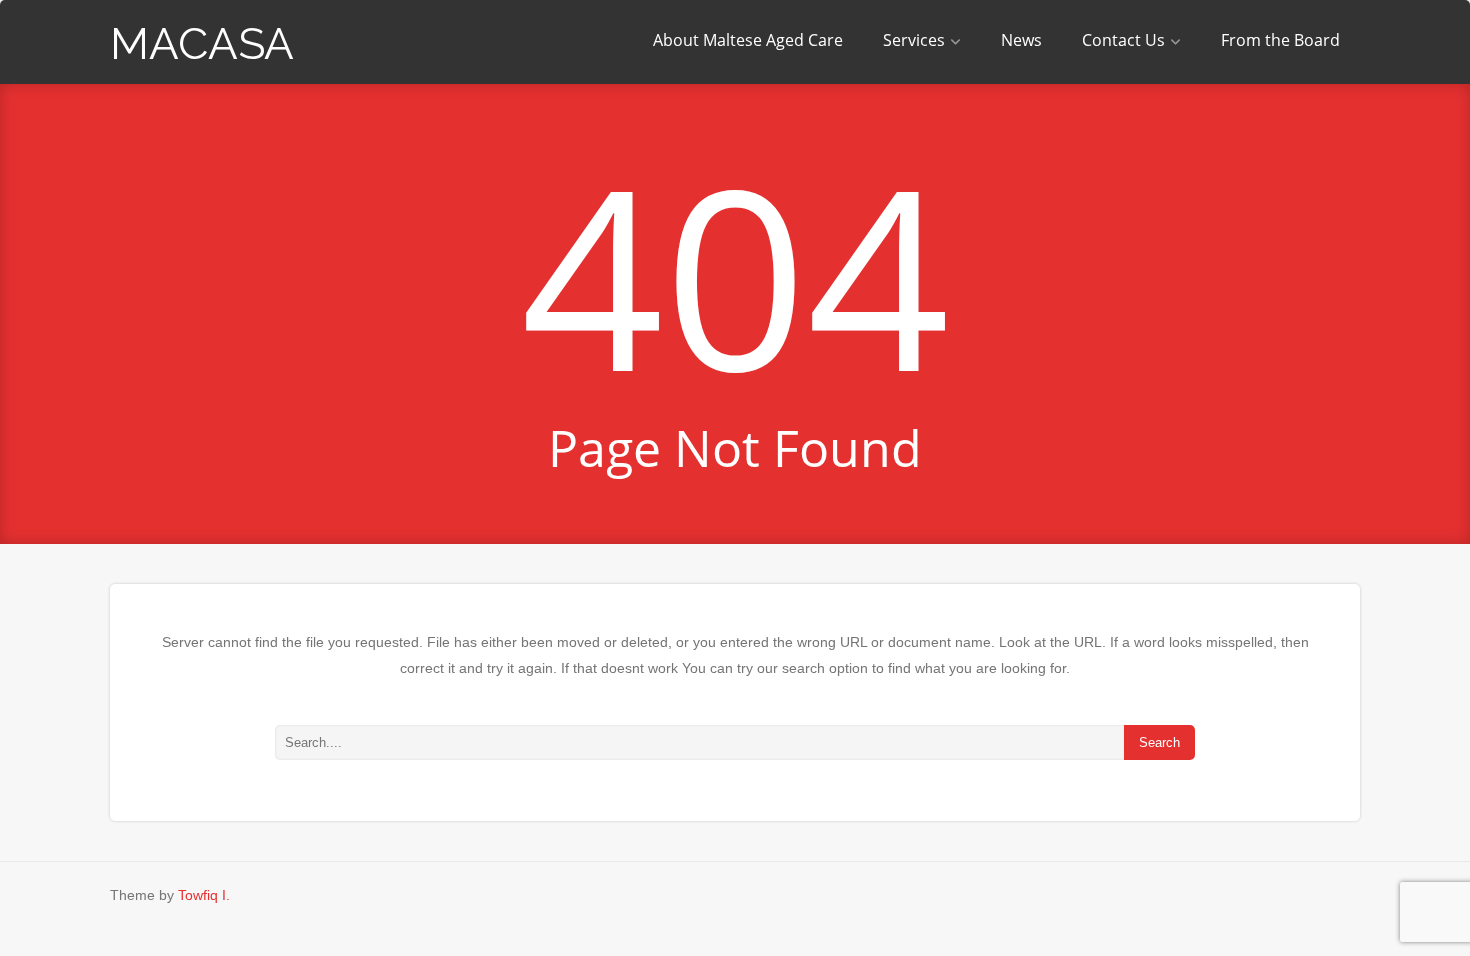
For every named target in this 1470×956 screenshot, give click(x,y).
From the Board (1280, 40)
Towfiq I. (204, 895)
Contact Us (1123, 40)
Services (914, 40)
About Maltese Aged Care (748, 40)
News (1021, 40)
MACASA (202, 43)
